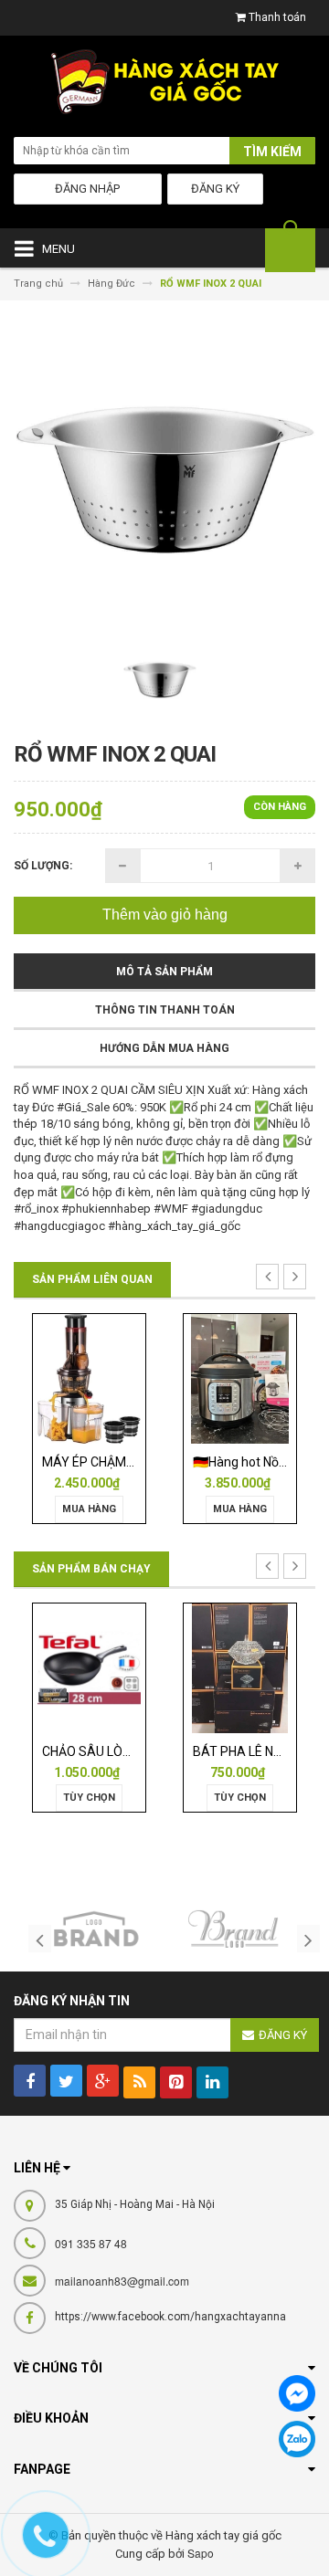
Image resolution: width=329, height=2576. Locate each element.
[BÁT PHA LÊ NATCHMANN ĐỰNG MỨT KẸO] (130, 1667)
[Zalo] (297, 2439)
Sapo (201, 2553)
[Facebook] (297, 2393)
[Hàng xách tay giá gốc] (164, 86)
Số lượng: (43, 866)
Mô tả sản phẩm (164, 972)
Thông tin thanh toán (165, 1010)
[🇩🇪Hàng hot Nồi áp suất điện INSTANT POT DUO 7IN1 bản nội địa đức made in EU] (129, 1378)
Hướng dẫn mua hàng (164, 1048)
